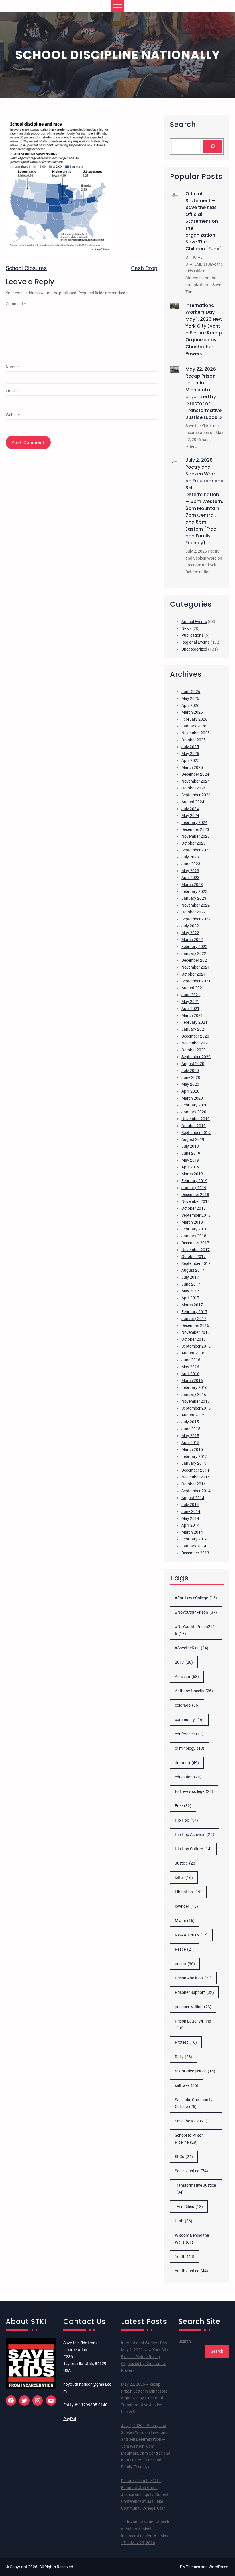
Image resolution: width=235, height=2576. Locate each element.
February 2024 (194, 822)
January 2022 (194, 953)
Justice (186, 1863)
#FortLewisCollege (196, 1598)
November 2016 (196, 1332)
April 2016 (190, 1374)
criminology (190, 1748)
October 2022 (194, 912)
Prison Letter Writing (193, 2025)
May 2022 (190, 933)
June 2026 (191, 692)
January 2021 (194, 1029)
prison (185, 1964)
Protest (186, 2042)
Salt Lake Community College (194, 2103)
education (188, 1777)
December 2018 (195, 1195)
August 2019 (193, 1139)
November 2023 (196, 836)
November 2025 (196, 733)
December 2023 (195, 829)
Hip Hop (186, 1820)
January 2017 (194, 1319)
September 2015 (196, 1408)
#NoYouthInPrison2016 (195, 1630)
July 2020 (190, 1071)
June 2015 (191, 1429)
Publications (192, 635)
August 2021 (193, 988)
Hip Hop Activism (194, 1834)
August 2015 (193, 1415)
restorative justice (195, 2071)
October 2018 (194, 1208)
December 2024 (195, 774)
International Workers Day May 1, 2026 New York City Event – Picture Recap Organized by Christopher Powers (204, 329)
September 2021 (196, 981)
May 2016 (190, 1367)
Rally (184, 2057)
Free (183, 1806)
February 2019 (194, 1181)
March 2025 (192, 767)
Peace (185, 1949)
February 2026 (194, 719)
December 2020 (195, 1036)
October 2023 (194, 843)
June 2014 (191, 1511)
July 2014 (190, 1505)
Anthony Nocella (194, 1691)
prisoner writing (193, 2007)
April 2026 (190, 705)
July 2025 (190, 747)
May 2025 (190, 754)
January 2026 (194, 726)
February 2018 (194, 1229)
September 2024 (196, 795)
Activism (187, 1677)
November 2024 (196, 781)
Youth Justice (191, 2271)
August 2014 (193, 1498)
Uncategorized (194, 649)
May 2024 (190, 816)
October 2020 (194, 1050)
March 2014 (192, 1532)
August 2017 (193, 1270)
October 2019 (194, 1126)
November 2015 (196, 1401)
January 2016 (194, 1394)
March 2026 (192, 712)
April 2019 (190, 1167)
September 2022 (196, 919)
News (186, 628)
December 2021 (195, 960)
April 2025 (190, 760)
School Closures (26, 268)
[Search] (213, 147)
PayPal (70, 2419)
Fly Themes (190, 2567)
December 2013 (195, 1553)
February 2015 (194, 1456)
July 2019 (190, 1146)
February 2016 (194, 1387)
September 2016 (196, 1346)
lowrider (186, 1906)
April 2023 (190, 878)
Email (12, 391)
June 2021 (191, 995)
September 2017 (196, 1263)
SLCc (184, 2157)
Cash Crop (144, 268)
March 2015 (192, 1449)
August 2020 (193, 1064)
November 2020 (196, 1043)
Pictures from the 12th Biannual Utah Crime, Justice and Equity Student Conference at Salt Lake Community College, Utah (145, 2494)
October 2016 (194, 1339)
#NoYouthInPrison (196, 1612)
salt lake (187, 2085)
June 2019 (191, 1153)
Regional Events (196, 642)
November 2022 (196, 905)
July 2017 (190, 1277)
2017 (184, 1662)
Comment (16, 304)
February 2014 (194, 1539)
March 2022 (192, 940)
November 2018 (196, 1201)
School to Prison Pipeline (189, 2139)
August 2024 (193, 802)
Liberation (188, 1892)
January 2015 (194, 1463)
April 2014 (190, 1525)
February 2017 (194, 1312)
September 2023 (196, 850)
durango (187, 1763)
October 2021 (194, 974)
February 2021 (194, 1022)
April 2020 (190, 1091)
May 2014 (190, 1518)
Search (185, 2341)
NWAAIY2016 (191, 1935)
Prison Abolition (193, 1978)
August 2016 (193, 1353)
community (189, 1720)
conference (189, 1734)
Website (13, 415)
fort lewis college (194, 1791)
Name (12, 367)
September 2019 (196, 1133)
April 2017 (190, 1298)
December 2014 (195, 1470)
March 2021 (192, 1015)
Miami (185, 1921)
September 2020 (196, 1057)
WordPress (218, 2567)
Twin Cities (189, 2207)
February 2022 (194, 947)
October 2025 (194, 740)
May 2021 (190, 1002)
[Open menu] (117, 6)
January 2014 (194, 1546)
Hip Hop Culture (193, 1849)
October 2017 (194, 1257)
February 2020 (194, 1105)
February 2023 (194, 891)
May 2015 (190, 1436)
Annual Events (194, 622)
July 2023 (190, 857)
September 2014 (196, 1491)
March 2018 (192, 1222)
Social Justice (191, 2171)
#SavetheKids (192, 1648)
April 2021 (190, 1009)
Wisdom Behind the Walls (192, 2239)
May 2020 (190, 1084)
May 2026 (190, 698)
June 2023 (191, 864)
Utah (184, 2221)
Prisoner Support (194, 1992)
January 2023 (194, 898)
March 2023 (192, 885)
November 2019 (196, 1119)
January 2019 (194, 1188)
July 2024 (190, 809)
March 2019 (192, 1174)
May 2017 (190, 1291)
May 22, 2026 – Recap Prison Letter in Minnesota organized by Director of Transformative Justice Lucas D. (204, 393)
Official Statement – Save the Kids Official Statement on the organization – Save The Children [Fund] (204, 221)
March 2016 (192, 1381)
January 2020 (194, 1112)
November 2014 (196, 1477)
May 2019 (190, 1160)
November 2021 (196, 967)
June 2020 (191, 1077)
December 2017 (195, 1243)
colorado (187, 1705)
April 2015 (190, 1443)
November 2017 (196, 1250)
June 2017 (191, 1284)
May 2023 (190, 871)
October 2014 (194, 1484)
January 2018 (194, 1236)
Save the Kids (191, 2121)
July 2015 (190, 1422)
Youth (185, 2256)
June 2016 (191, 1360)
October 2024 (194, 788)
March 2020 (192, 1098)
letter (184, 1878)
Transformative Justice (195, 2189)
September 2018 (196, 1215)
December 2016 (195, 1325)
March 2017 (192, 1305)
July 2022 (190, 926)
